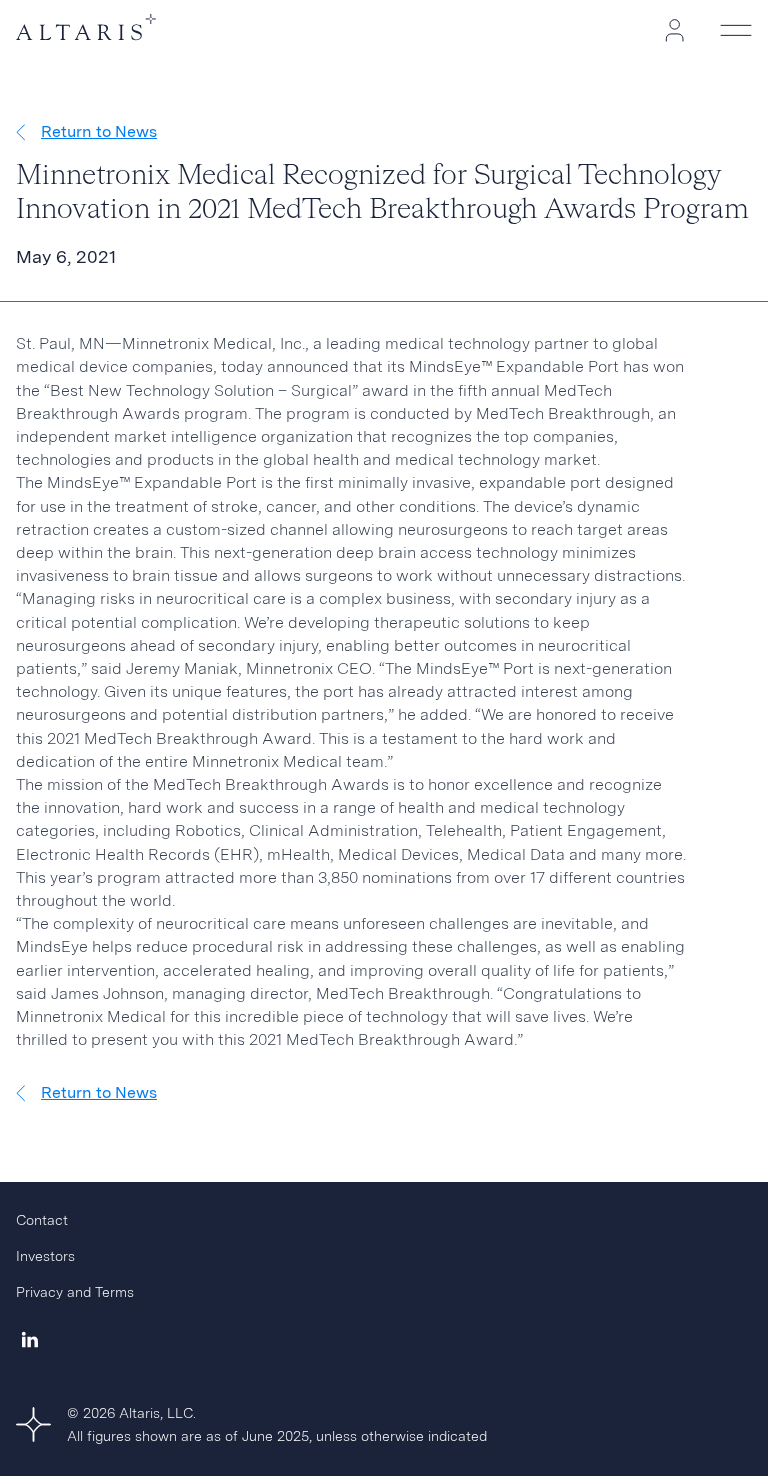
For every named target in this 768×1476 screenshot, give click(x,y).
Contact (42, 1220)
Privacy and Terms (75, 1292)
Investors (45, 1256)
